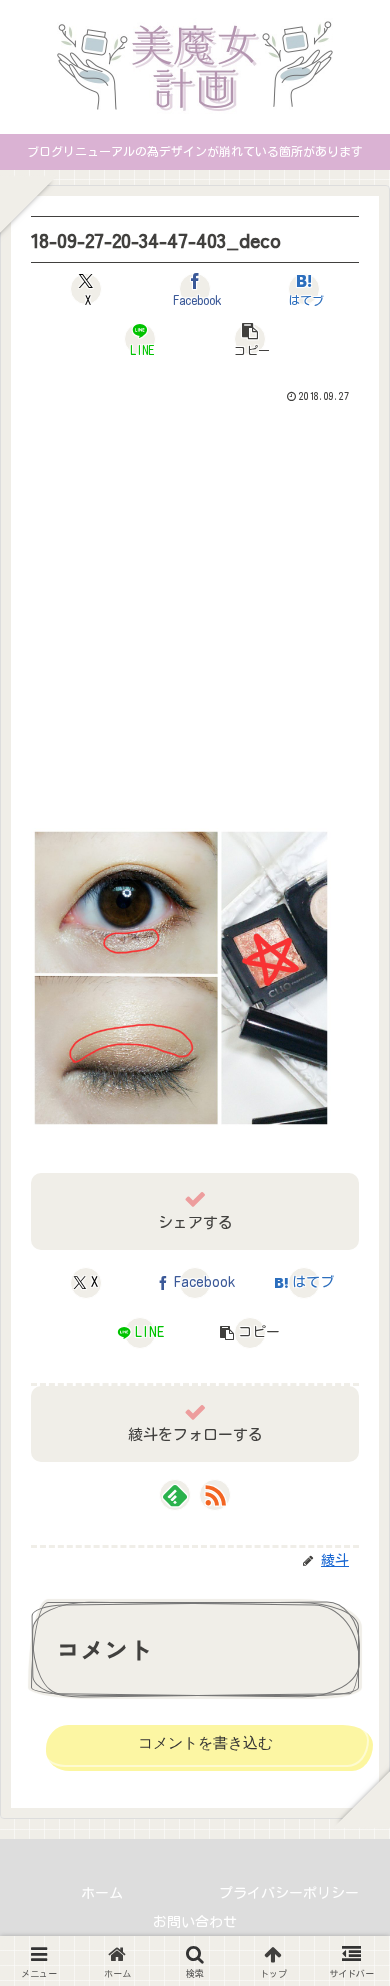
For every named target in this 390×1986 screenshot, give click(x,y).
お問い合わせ (195, 1922)
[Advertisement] (195, 612)
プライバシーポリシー (289, 1893)
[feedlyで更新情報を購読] (175, 1495)
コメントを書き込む (205, 1742)
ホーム (102, 1893)
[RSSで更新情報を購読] (215, 1495)
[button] (249, 339)
